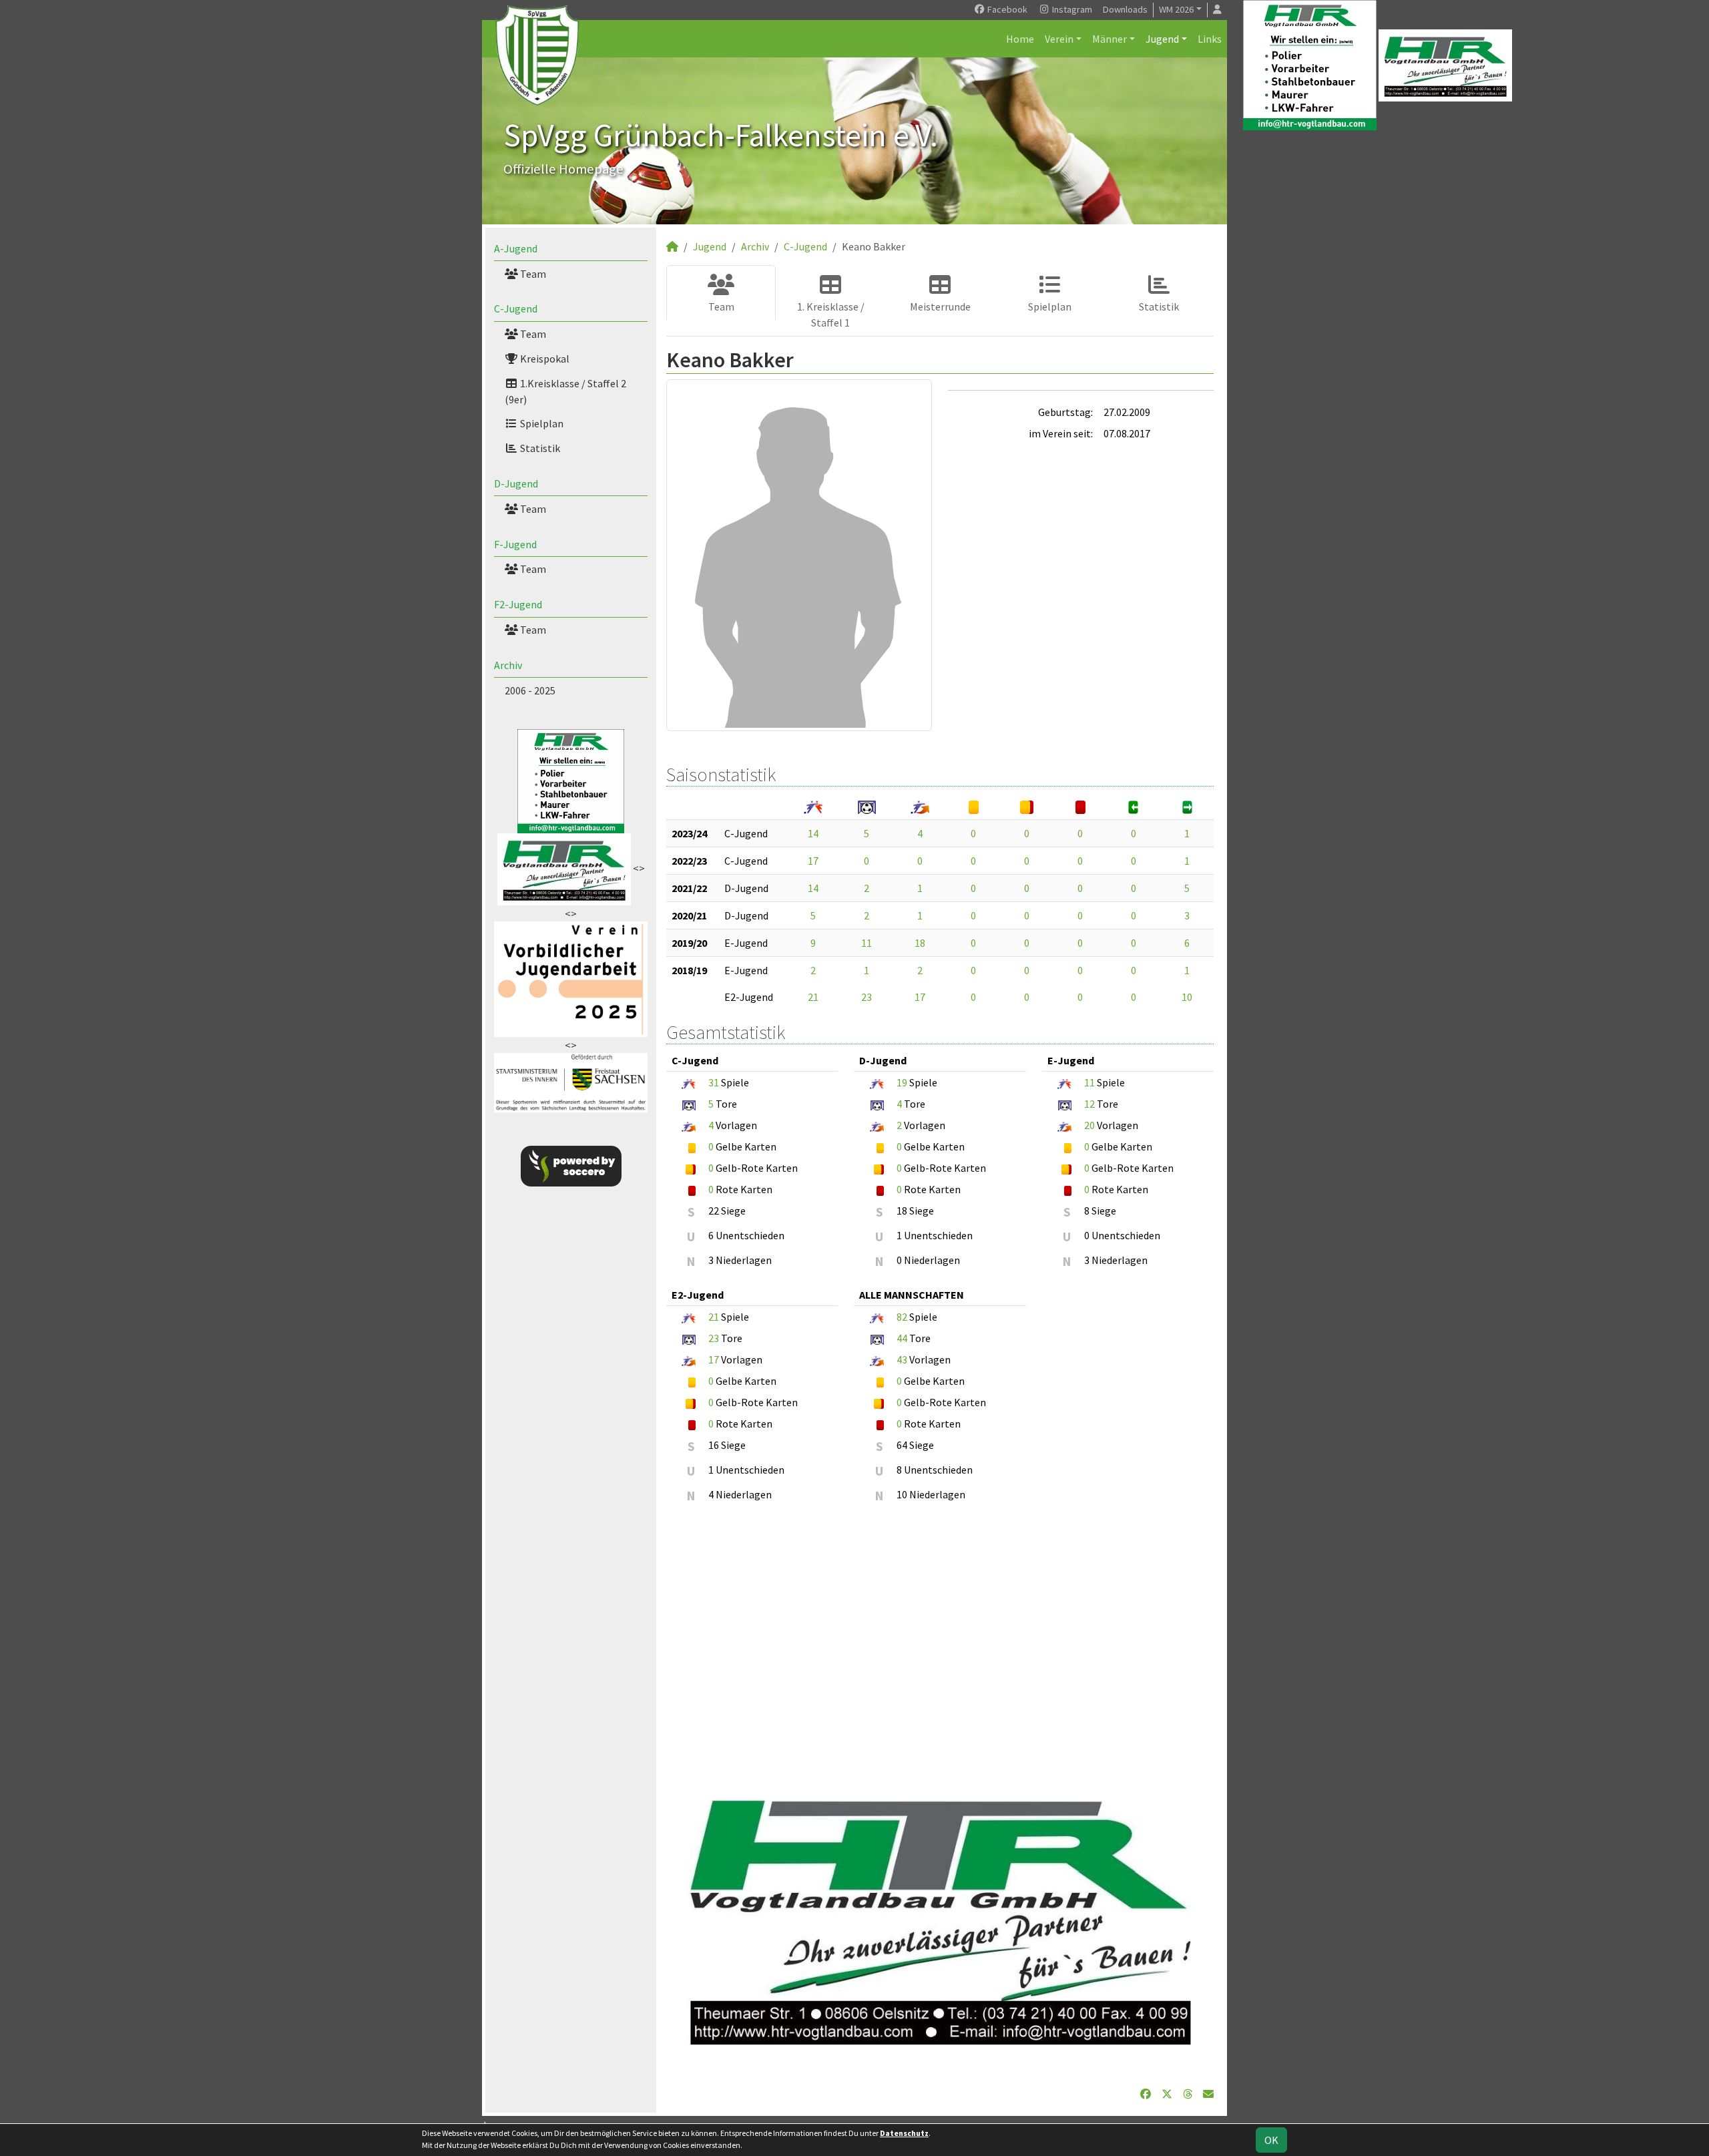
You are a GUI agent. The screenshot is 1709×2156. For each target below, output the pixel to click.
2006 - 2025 (530, 690)
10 (1187, 997)
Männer (1110, 39)
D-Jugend (516, 483)
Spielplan (541, 423)
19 (902, 1082)
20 (1089, 1125)
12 (1089, 1104)
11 (867, 943)
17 (813, 861)
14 (813, 833)
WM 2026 (1176, 9)
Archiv (508, 665)
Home (1020, 39)
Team (532, 274)
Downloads (1125, 9)
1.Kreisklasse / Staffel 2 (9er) (565, 391)
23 (867, 997)
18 (920, 943)
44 (902, 1338)
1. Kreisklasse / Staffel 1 (831, 314)
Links (1210, 39)
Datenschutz (904, 2133)
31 (714, 1082)
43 (902, 1359)
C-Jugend (516, 308)
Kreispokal (544, 359)
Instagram (1071, 9)
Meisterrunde (940, 306)
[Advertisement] (940, 1645)
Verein (1059, 39)
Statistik (539, 448)
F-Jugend (515, 544)
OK (1271, 2140)
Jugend (1162, 39)
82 (902, 1317)
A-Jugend (516, 248)
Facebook (1006, 9)
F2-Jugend (518, 604)
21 (813, 997)
